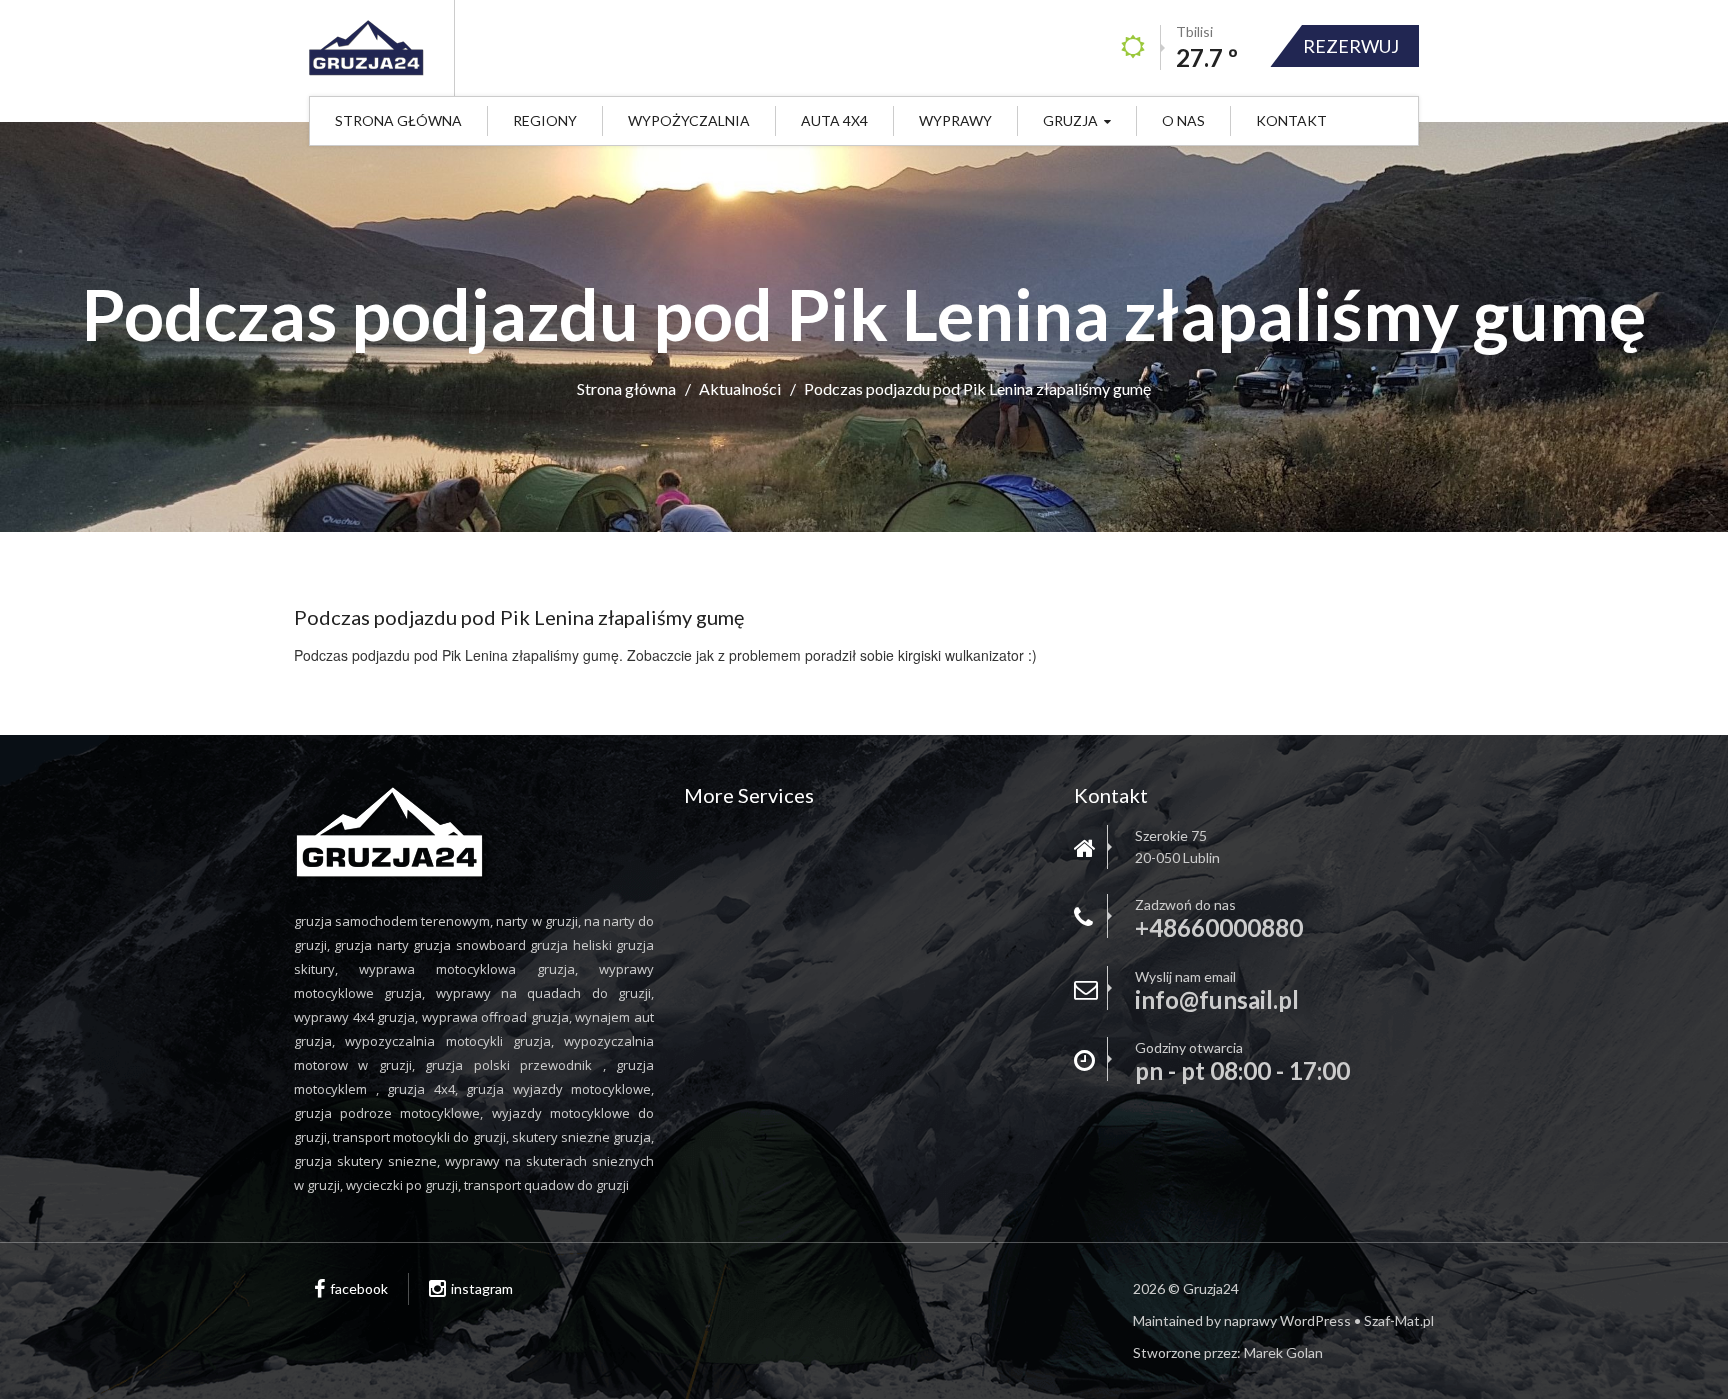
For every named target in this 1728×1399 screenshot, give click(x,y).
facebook (359, 1288)
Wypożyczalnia (689, 120)
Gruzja (1070, 120)
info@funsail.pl (1217, 1000)
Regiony (545, 120)
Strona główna (398, 120)
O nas (1183, 120)
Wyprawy (955, 120)
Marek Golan (1283, 1352)
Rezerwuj (1351, 46)
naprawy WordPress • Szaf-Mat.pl (1329, 1320)
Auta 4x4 (834, 120)
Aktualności (740, 388)
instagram (482, 1288)
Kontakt (1291, 120)
